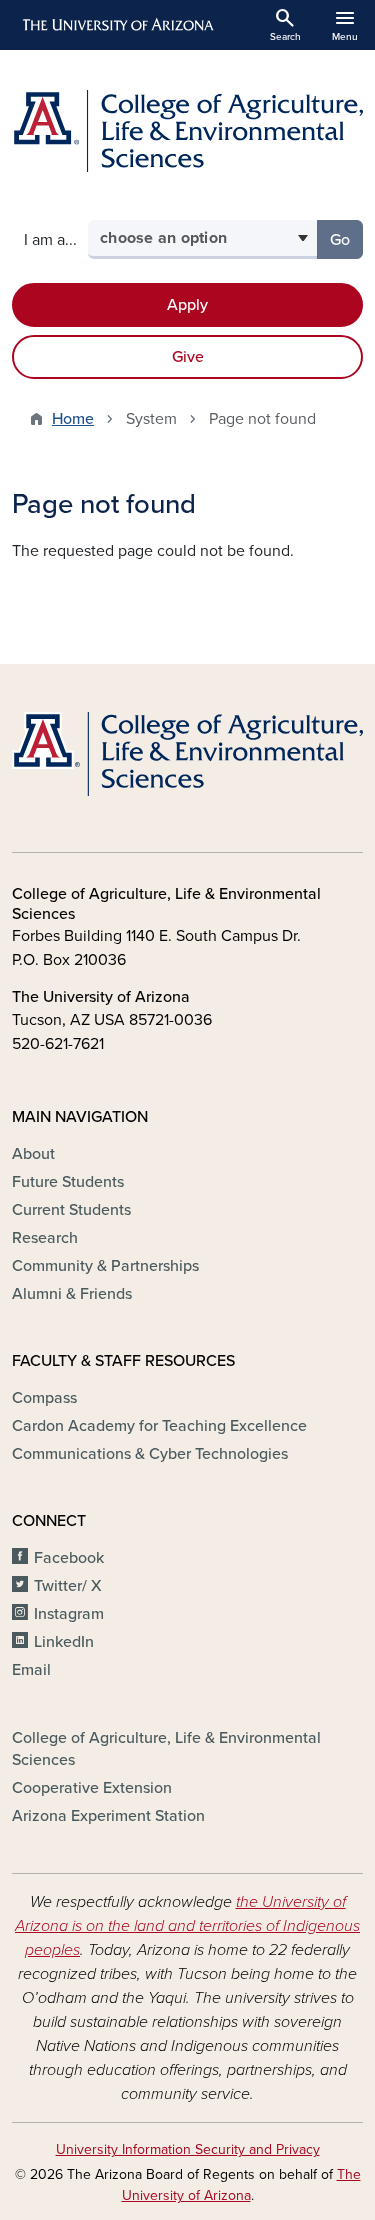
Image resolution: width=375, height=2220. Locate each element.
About (33, 1154)
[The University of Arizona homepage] (116, 25)
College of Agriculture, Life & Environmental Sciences (166, 1749)
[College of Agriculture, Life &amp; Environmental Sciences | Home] (187, 131)
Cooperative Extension (92, 1788)
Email (31, 1670)
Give (188, 357)
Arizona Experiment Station (108, 1816)
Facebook (69, 1558)
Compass (44, 1398)
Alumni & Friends (72, 1294)
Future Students (68, 1182)
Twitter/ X (68, 1586)
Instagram (69, 1614)
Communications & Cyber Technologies (150, 1454)
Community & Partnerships (105, 1266)
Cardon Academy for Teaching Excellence (159, 1426)
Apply (187, 305)
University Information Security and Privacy (188, 2149)
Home (73, 419)
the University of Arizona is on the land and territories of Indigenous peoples (187, 1926)
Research (45, 1238)
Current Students (71, 1210)
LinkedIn (64, 1642)
